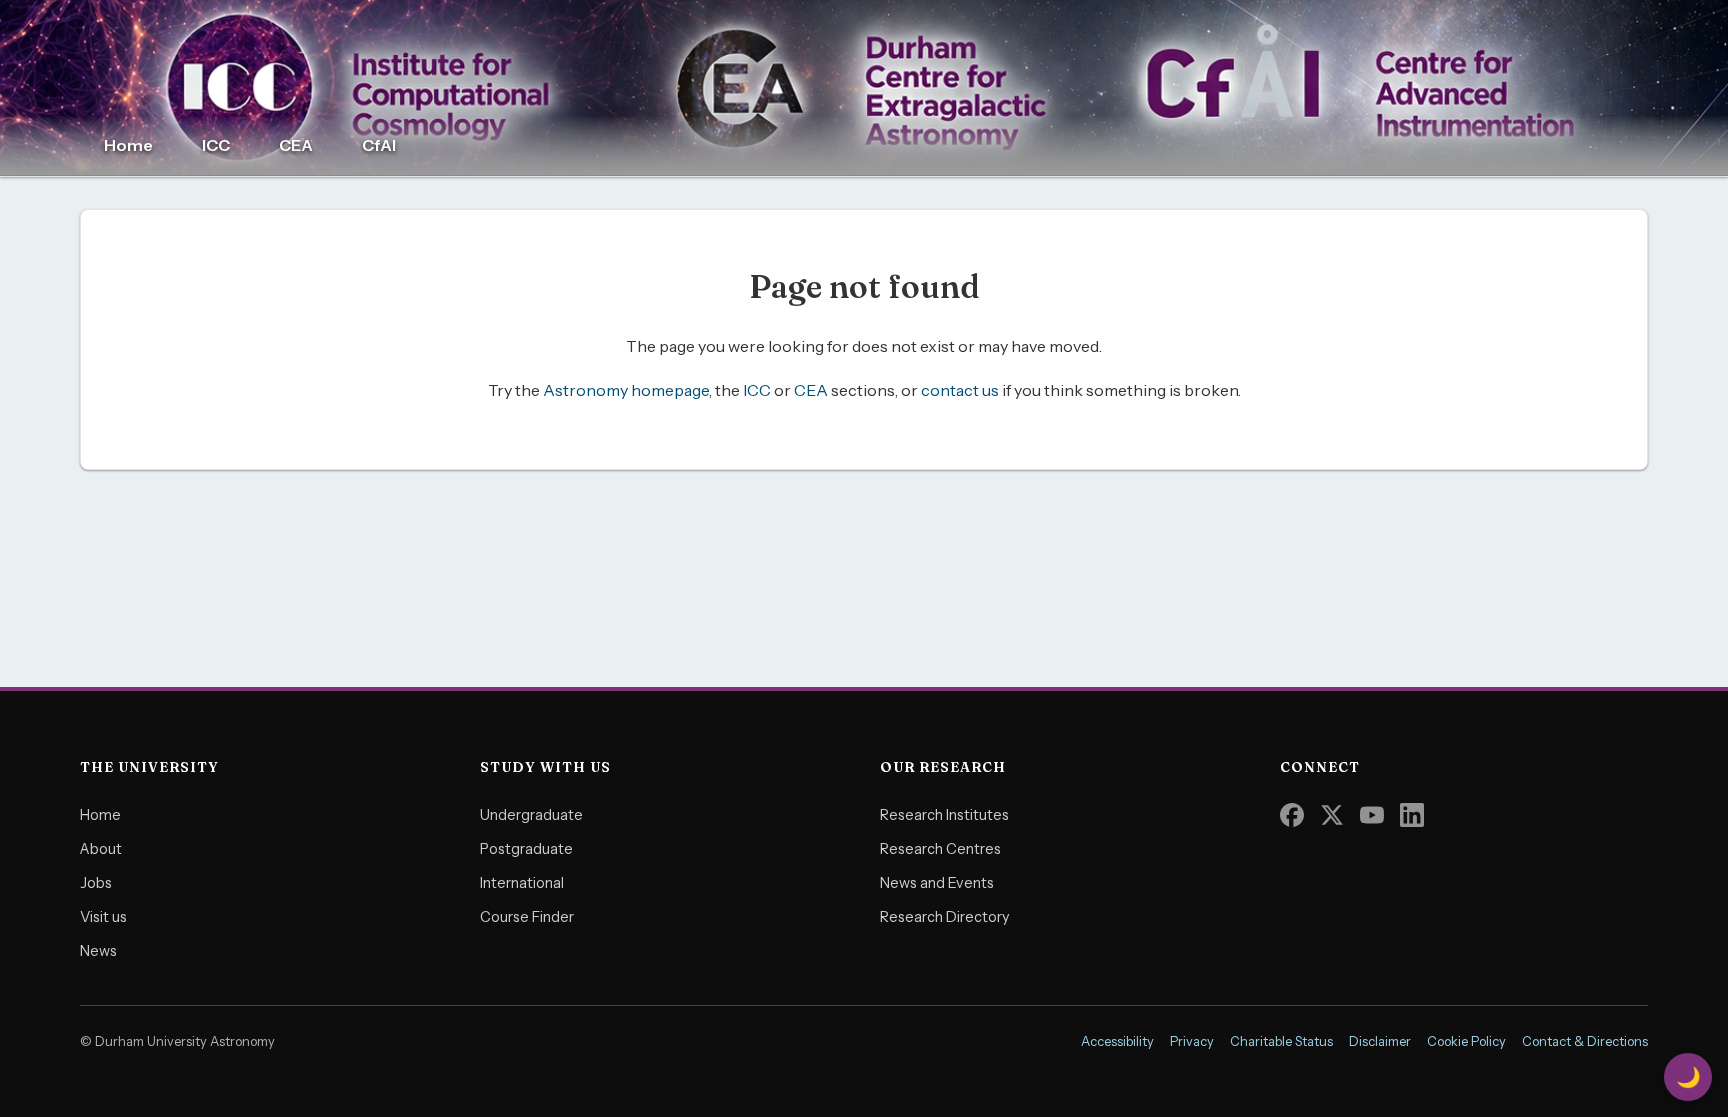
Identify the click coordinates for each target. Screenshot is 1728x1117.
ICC (216, 145)
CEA (296, 145)
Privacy (1192, 1041)
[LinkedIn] (1412, 815)
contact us (960, 390)
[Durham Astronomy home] (864, 88)
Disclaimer (1380, 1041)
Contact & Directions (1585, 1041)
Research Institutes (944, 815)
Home (128, 145)
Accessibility (1117, 1041)
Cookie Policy (1466, 1041)
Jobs (96, 883)
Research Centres (940, 849)
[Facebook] (1292, 815)
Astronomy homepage (626, 390)
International (522, 883)
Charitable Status (1281, 1041)
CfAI (379, 145)
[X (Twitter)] (1332, 815)
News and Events (937, 883)
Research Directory (945, 917)
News (98, 951)
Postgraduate (526, 849)
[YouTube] (1372, 815)
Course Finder (527, 917)
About (101, 849)
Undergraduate (531, 815)
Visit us (103, 917)
